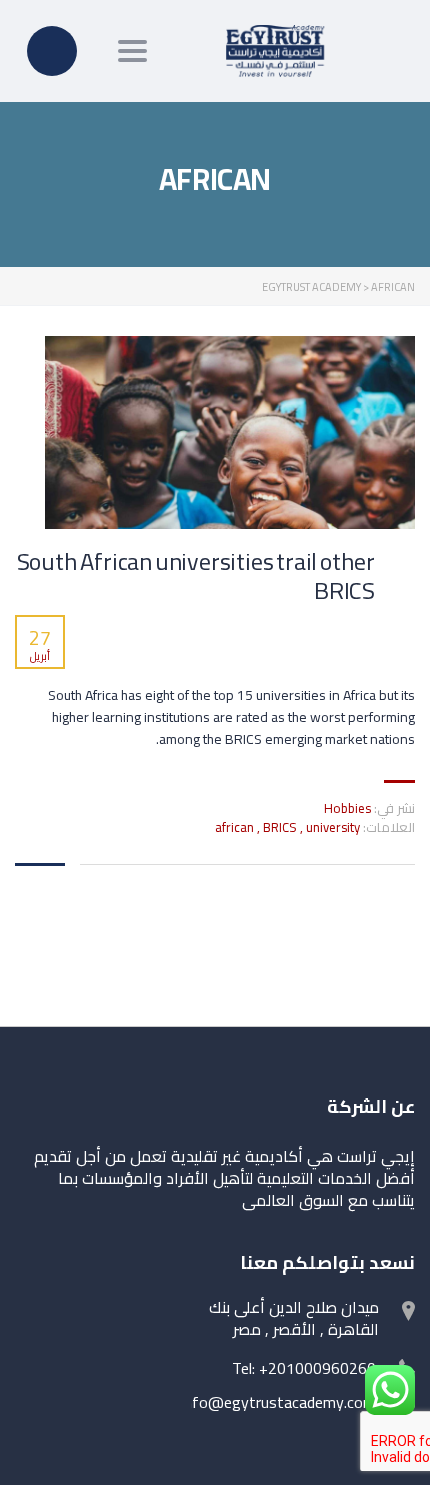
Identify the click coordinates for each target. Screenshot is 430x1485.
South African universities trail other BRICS (196, 577)
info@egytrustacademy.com (278, 1402)
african (236, 827)
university (333, 827)
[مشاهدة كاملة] (230, 432)
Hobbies (347, 808)
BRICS (281, 827)
